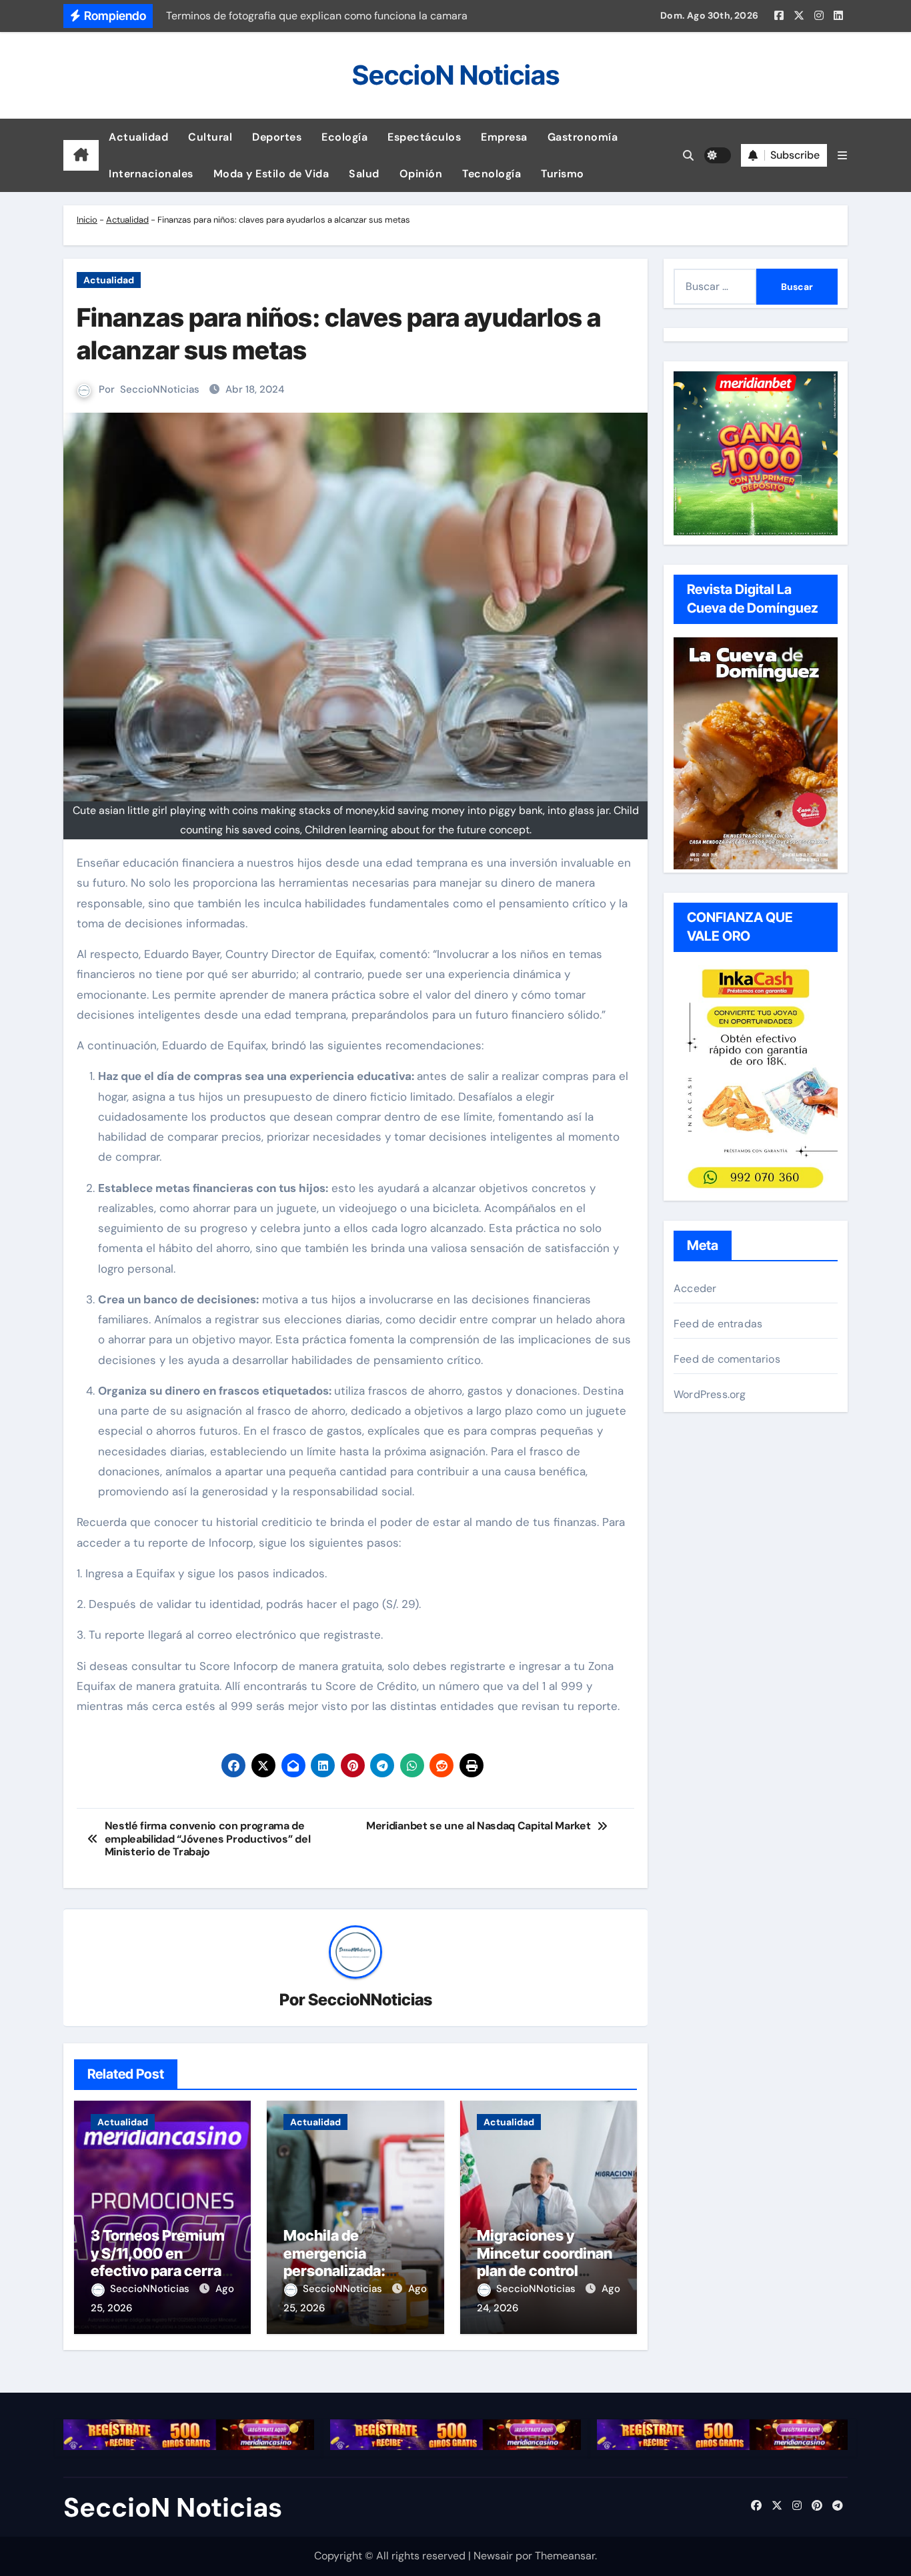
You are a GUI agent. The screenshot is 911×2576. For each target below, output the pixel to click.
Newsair (493, 2556)
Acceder (695, 1288)
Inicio (87, 220)
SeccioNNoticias (160, 389)
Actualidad (138, 137)
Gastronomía (583, 137)
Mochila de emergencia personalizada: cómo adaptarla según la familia (337, 2271)
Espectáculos (424, 137)
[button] (842, 156)
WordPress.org (710, 1394)
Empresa (504, 137)
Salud (364, 174)
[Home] (81, 155)
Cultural (210, 137)
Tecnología (492, 174)
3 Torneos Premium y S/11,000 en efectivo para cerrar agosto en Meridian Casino (159, 2271)
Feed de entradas (718, 1324)
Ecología (344, 137)
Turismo (563, 174)
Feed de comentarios (727, 1359)
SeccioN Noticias (456, 75)
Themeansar (565, 2556)
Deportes (277, 137)
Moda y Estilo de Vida (271, 174)
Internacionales (151, 174)
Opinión (421, 174)
